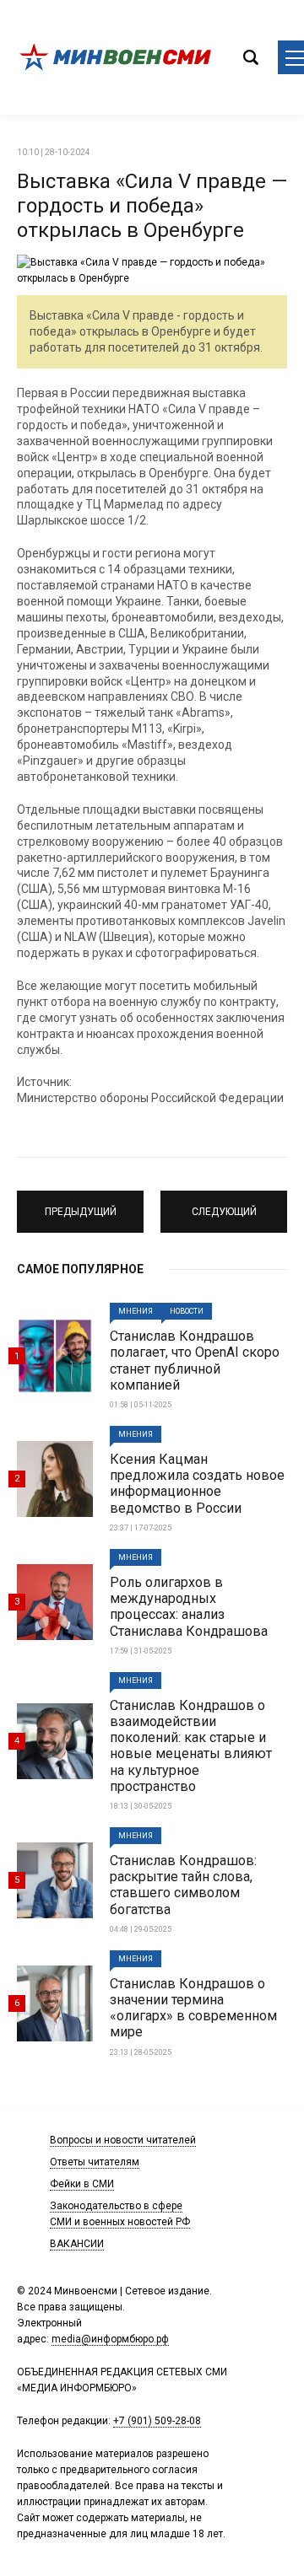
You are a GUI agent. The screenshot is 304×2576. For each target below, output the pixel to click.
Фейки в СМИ (82, 2184)
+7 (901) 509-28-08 (157, 2421)
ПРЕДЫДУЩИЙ (80, 1204)
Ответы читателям (95, 2162)
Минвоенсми (118, 57)
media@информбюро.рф (110, 2339)
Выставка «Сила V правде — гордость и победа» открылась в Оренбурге (152, 206)
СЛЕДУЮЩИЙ (224, 1204)
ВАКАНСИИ (77, 2244)
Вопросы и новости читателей (123, 2140)
